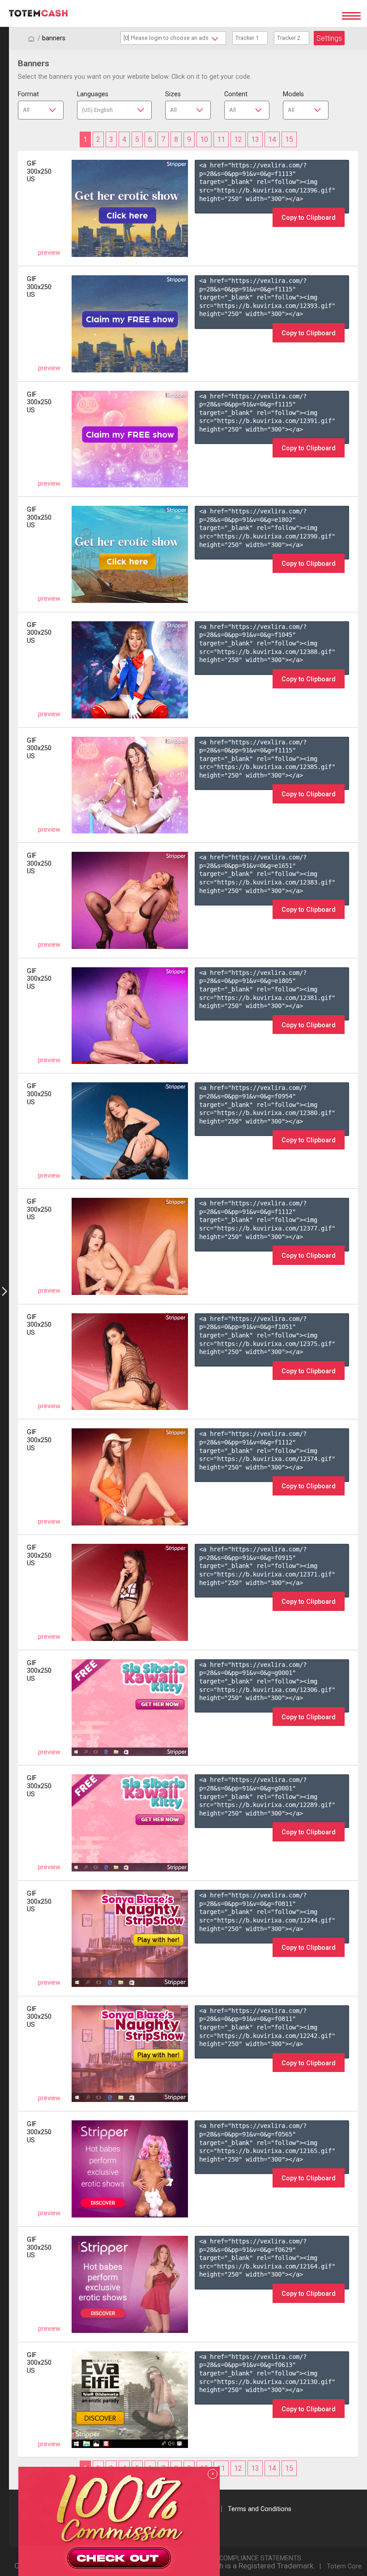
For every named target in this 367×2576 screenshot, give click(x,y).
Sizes (173, 94)
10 (204, 139)
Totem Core (344, 2566)
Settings (329, 38)
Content (236, 94)
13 (255, 139)
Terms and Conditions (260, 2509)
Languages (93, 94)
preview (49, 253)
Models (293, 94)
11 (221, 139)
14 (272, 139)
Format (28, 94)
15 (289, 139)
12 (238, 139)
